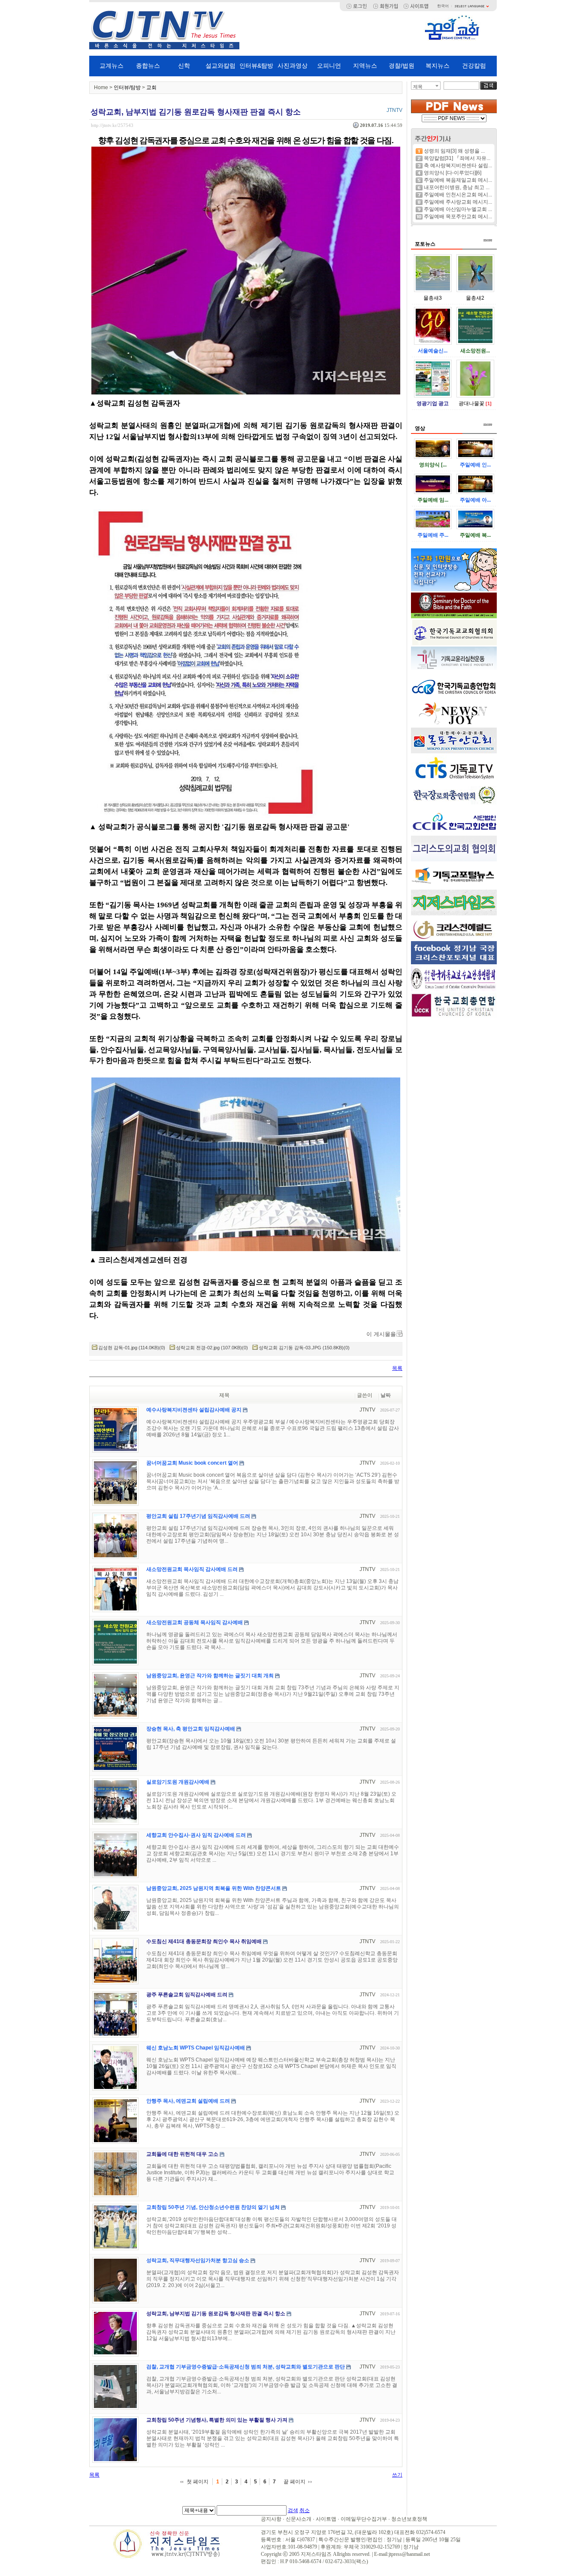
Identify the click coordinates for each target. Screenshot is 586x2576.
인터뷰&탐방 (256, 66)
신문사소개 (299, 2519)
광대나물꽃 (471, 403)
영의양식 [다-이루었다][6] (453, 173)
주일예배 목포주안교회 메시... (458, 217)
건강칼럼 (474, 66)
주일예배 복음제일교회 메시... (458, 180)
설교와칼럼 (221, 66)
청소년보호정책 (409, 2519)
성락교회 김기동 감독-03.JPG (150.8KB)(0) (304, 1348)
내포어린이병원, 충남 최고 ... (457, 187)
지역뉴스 (365, 66)
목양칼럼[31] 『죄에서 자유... (457, 158)
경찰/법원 (402, 66)
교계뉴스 (112, 66)
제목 (418, 87)
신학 (184, 66)
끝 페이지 (295, 2482)
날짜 (386, 1395)
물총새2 (475, 298)
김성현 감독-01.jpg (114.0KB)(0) (132, 1348)
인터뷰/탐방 (127, 87)
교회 (151, 87)
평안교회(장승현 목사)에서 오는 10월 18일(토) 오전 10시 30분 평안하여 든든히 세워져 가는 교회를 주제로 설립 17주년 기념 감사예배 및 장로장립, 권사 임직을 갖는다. (271, 1744)
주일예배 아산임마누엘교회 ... (458, 209)
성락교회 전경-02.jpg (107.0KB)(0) (212, 1348)
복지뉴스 (438, 66)
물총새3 (433, 298)
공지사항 (271, 2519)
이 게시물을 (381, 1334)
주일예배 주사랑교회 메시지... (458, 202)
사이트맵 (326, 2519)
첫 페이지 (198, 2482)
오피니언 (329, 66)
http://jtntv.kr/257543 (112, 125)
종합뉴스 (148, 66)
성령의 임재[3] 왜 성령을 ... (454, 151)
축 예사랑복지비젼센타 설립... (458, 166)
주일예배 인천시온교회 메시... (458, 195)
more (488, 240)
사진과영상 (293, 66)
